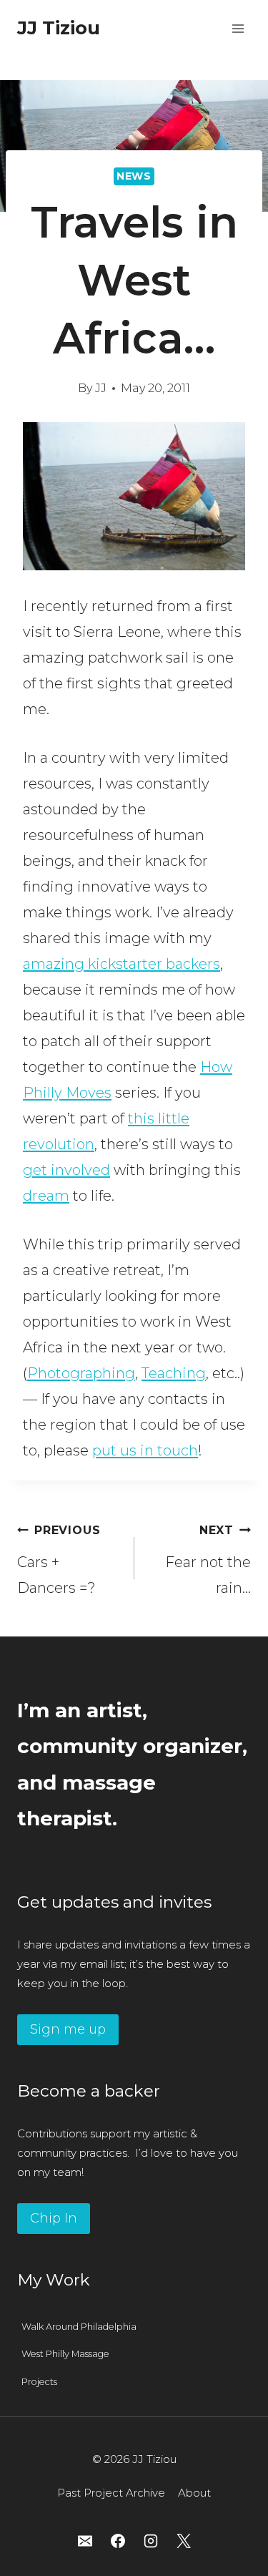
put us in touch (145, 1450)
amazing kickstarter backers (121, 964)
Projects (39, 2382)
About (194, 2493)
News (134, 176)
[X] (184, 2541)
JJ (101, 388)
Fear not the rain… (208, 1560)
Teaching (174, 1373)
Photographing (81, 1373)
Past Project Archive (111, 2493)
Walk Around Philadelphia (79, 2327)
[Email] (85, 2541)
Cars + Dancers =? (59, 1560)
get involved (66, 1170)
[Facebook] (118, 2541)
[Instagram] (151, 2541)
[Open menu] (238, 28)
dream (46, 1196)
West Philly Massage (65, 2354)
